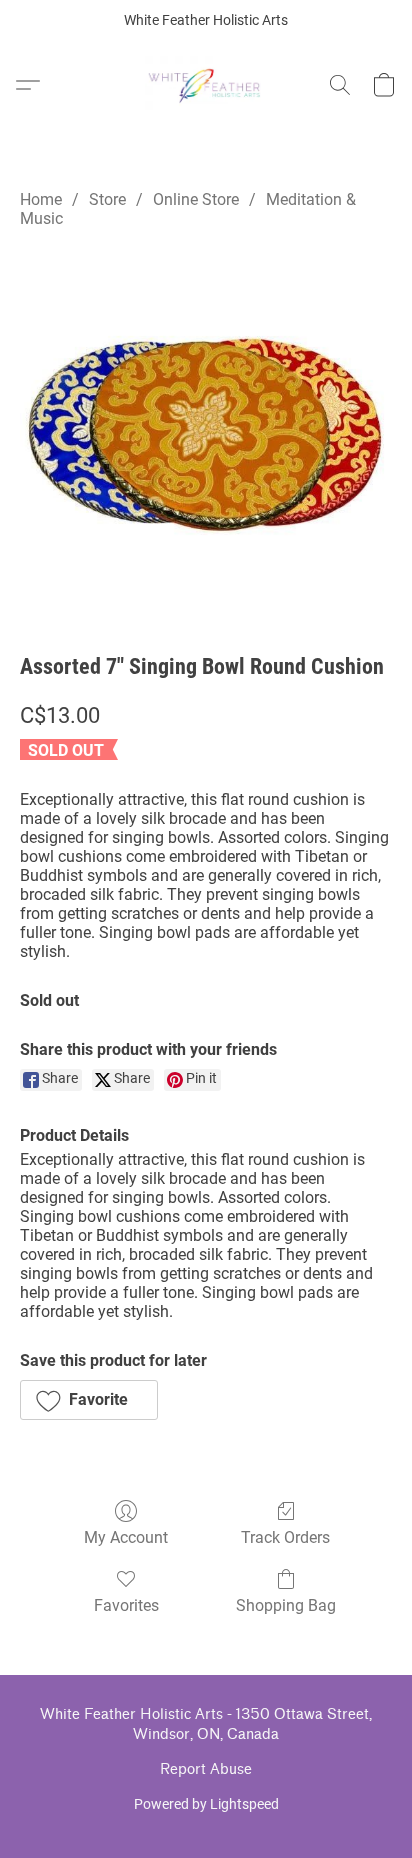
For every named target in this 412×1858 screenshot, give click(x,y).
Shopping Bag (286, 1605)
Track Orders (285, 1537)
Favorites (126, 1605)
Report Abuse (206, 1769)
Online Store (196, 199)
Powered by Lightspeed (206, 1804)
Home (41, 199)
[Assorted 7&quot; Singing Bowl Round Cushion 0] (206, 434)
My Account (126, 1537)
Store (107, 199)
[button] (206, 85)
